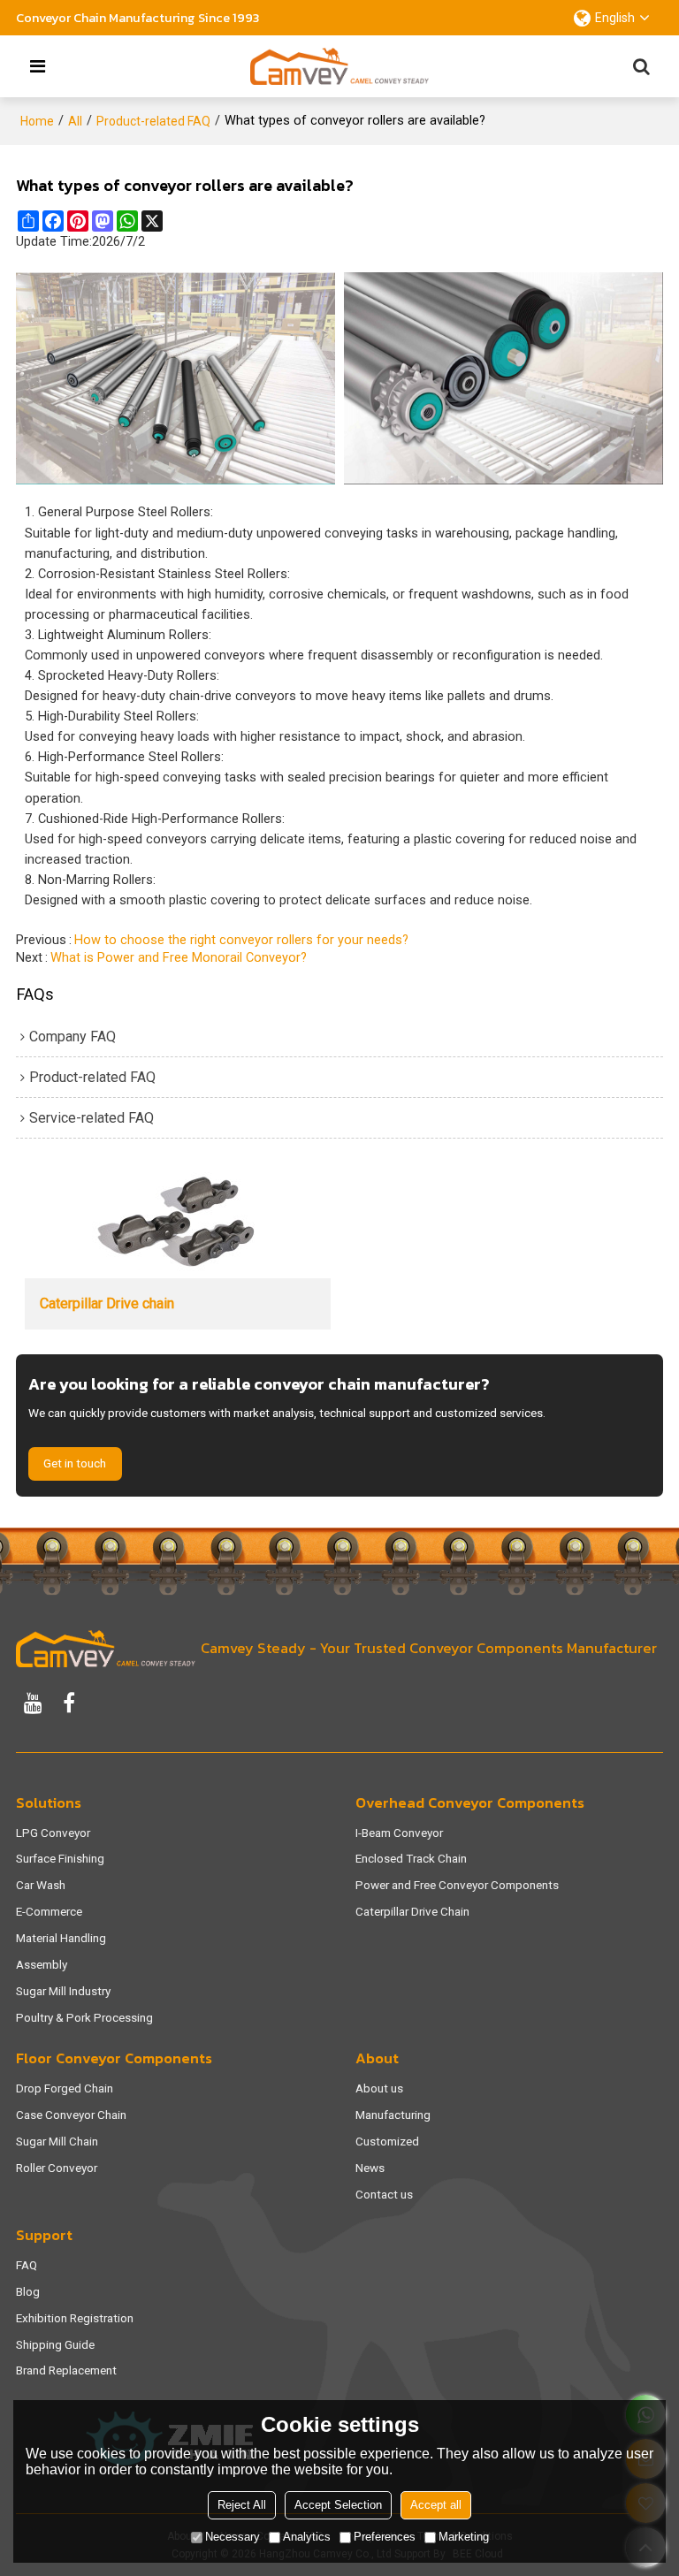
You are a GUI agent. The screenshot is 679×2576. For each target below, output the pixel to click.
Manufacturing (393, 2115)
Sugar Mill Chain (57, 2141)
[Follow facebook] (69, 1703)
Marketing (464, 2537)
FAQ (27, 2265)
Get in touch (75, 1463)
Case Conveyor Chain (71, 2115)
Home (37, 121)
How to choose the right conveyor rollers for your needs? (241, 940)
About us (379, 2088)
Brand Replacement (66, 2370)
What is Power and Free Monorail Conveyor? (179, 958)
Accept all (436, 2505)
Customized (387, 2141)
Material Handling (61, 1938)
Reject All (242, 2505)
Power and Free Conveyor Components (457, 1885)
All (75, 121)
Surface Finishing (60, 1858)
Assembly (42, 1964)
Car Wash (41, 1885)
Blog (28, 2291)
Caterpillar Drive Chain (412, 1911)
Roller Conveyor (57, 2168)
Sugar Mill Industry (63, 1991)
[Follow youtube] (34, 1703)
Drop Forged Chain (65, 2088)
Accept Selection (338, 2505)
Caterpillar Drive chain (107, 1303)
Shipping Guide (55, 2344)
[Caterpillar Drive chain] (178, 1225)
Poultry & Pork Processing (84, 2017)
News (370, 2168)
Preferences (385, 2537)
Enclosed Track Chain (411, 1858)
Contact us (384, 2194)
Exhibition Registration (75, 2318)
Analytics (307, 2537)
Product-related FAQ (153, 121)
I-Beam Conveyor (399, 1833)
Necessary (233, 2537)
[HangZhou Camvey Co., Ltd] (340, 66)
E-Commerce (49, 1911)
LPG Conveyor (53, 1833)
